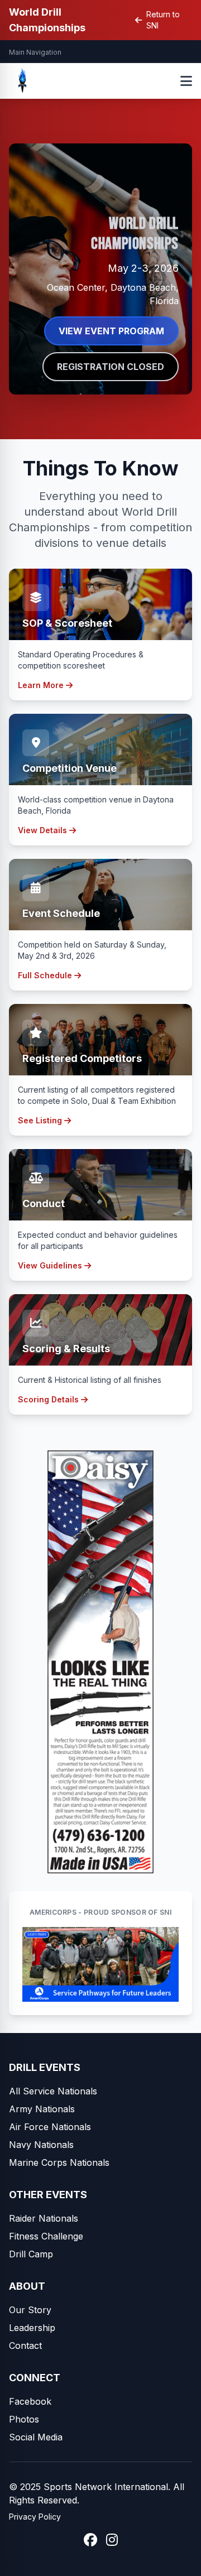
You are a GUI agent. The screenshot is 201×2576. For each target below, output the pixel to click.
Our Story (30, 2310)
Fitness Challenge (46, 2236)
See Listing (40, 1120)
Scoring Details (48, 1399)
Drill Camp (31, 2254)
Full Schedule (45, 975)
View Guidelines (50, 1265)
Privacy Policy (35, 2517)
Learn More (41, 685)
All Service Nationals (53, 2091)
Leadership (32, 2328)
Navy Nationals (41, 2145)
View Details (42, 830)
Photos (24, 2419)
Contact (25, 2346)
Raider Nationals (44, 2218)
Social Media (36, 2437)
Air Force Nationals (50, 2127)
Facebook (30, 2401)
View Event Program (111, 331)
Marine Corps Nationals (59, 2162)
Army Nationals (42, 2109)
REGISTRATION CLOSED (111, 367)
